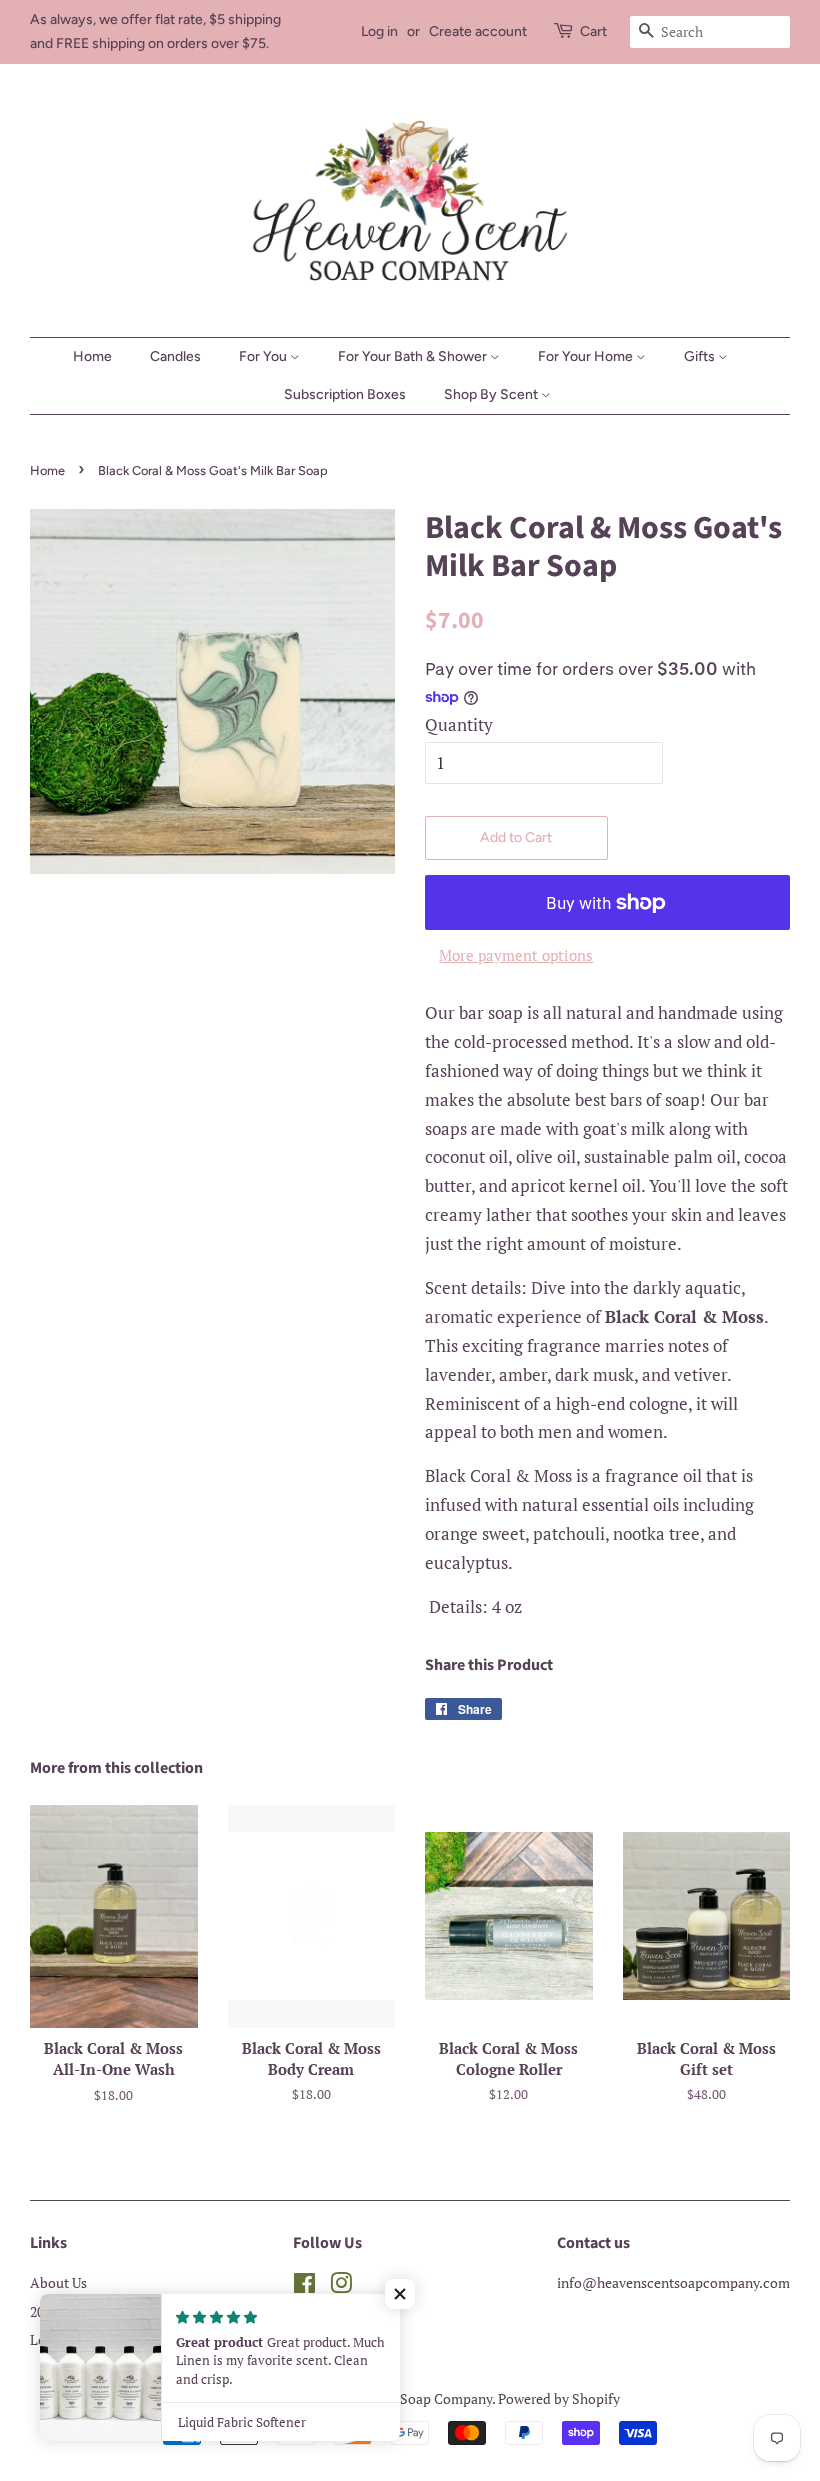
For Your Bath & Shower (414, 356)
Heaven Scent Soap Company (402, 2398)
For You (264, 356)
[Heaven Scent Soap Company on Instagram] (341, 2286)
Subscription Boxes (345, 394)
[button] (400, 2294)
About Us (58, 2282)
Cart (593, 31)
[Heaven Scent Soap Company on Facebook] (304, 2286)
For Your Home (587, 356)
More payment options (516, 955)
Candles (175, 356)
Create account (478, 31)
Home (92, 356)
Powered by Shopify (559, 2398)
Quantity (459, 724)
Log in (379, 31)
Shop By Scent (492, 394)
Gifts (701, 356)
